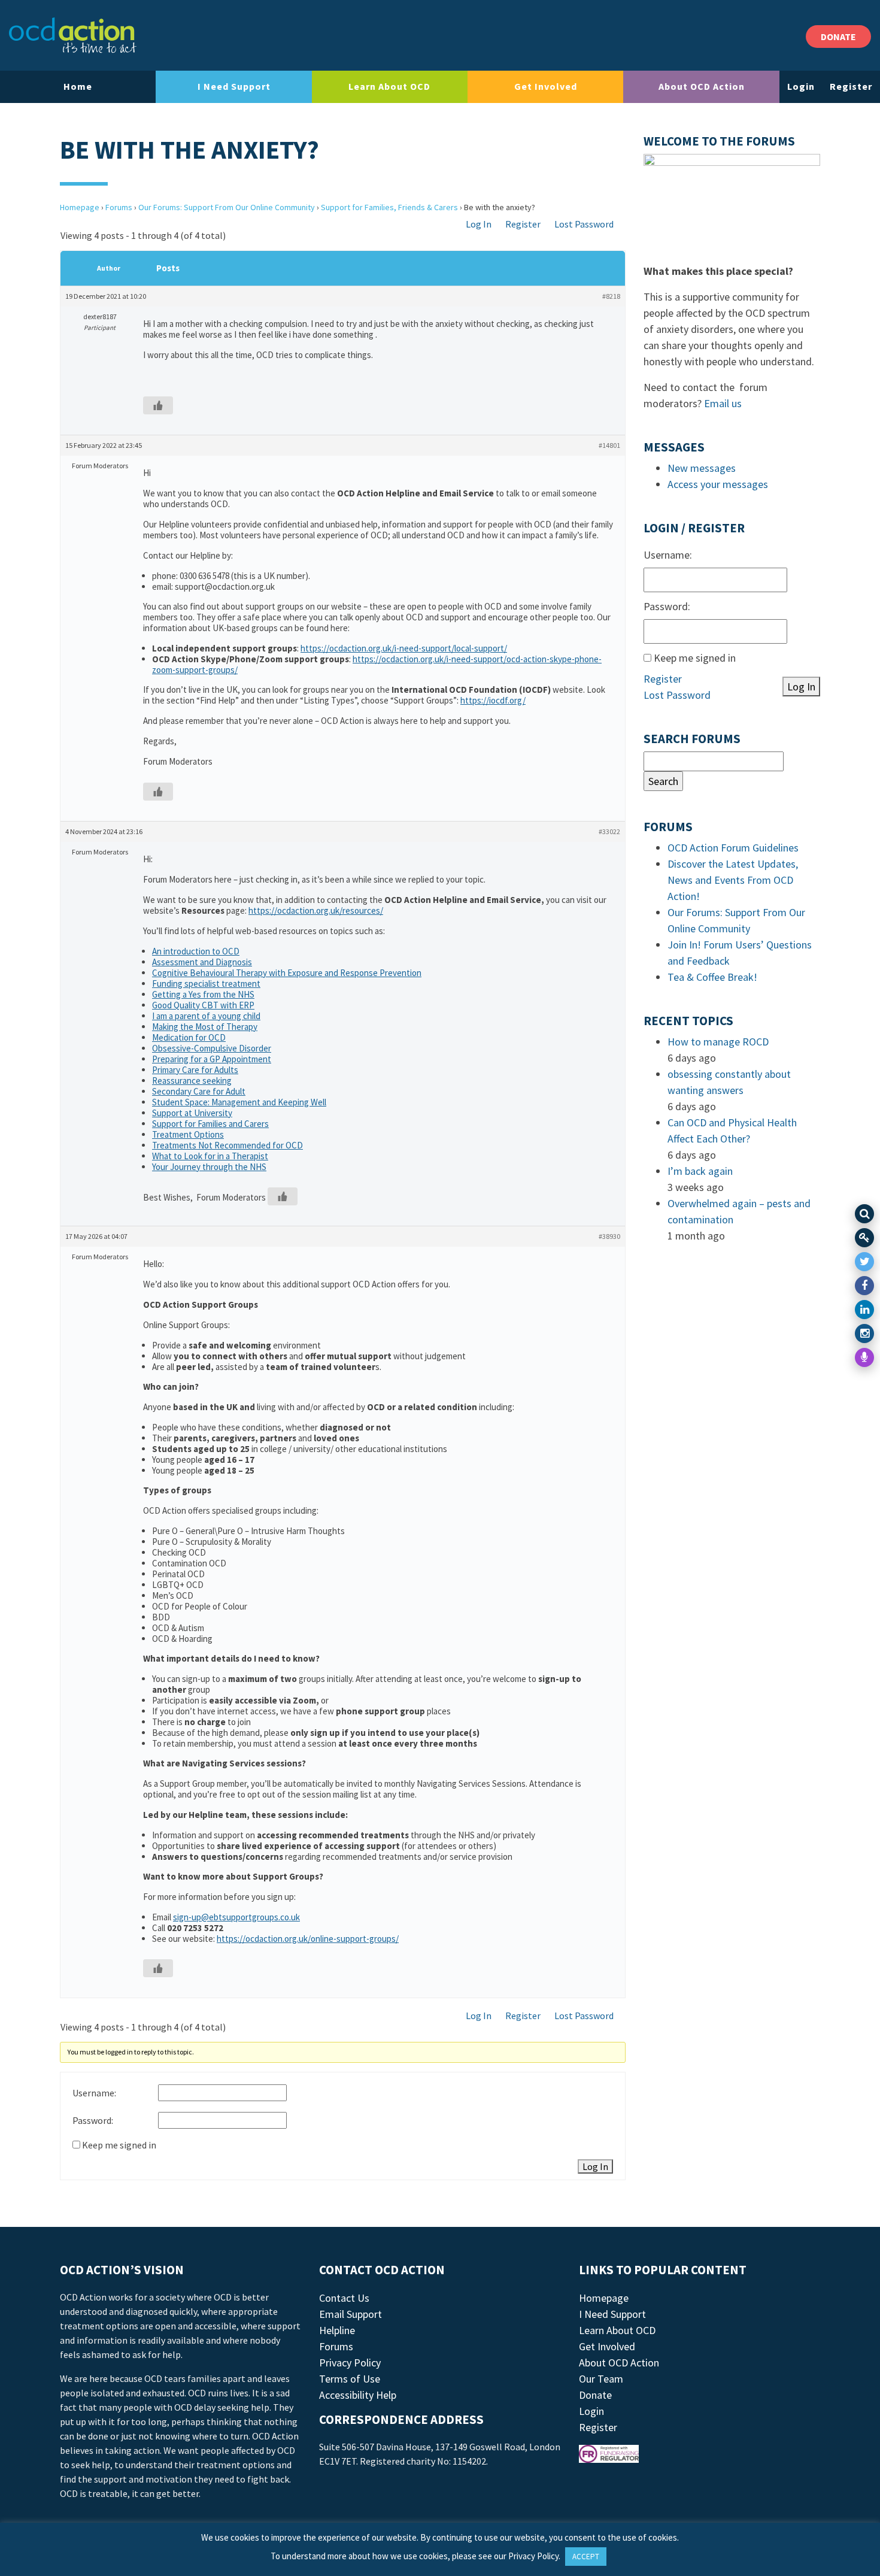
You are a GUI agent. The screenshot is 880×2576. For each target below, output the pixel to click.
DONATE (838, 37)
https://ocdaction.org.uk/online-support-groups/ (308, 1939)
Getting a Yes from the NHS (203, 994)
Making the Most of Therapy (205, 1027)
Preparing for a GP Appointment (212, 1059)
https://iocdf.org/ (493, 700)
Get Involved (546, 86)
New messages (702, 468)
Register (851, 86)
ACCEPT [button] (586, 2557)
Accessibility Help (358, 2395)
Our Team (601, 2379)
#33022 (609, 831)
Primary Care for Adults (195, 1070)
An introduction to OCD (196, 951)
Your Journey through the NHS (209, 1167)
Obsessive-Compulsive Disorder (212, 1048)
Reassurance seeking (192, 1081)
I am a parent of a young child (206, 1016)
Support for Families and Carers (210, 1124)
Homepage (80, 207)
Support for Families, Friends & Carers (389, 207)
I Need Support (234, 86)
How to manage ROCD (718, 1042)
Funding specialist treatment (206, 984)
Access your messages (718, 484)
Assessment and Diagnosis (202, 962)
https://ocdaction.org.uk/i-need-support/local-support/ (404, 648)
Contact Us (344, 2298)
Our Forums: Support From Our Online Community (227, 207)
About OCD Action (702, 86)
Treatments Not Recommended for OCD (227, 1145)
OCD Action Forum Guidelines (733, 848)
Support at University (192, 1113)
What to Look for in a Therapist (210, 1156)
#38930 (609, 1236)
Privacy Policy (350, 2363)
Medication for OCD (189, 1037)
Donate (595, 2395)
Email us (723, 403)
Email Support (351, 2314)
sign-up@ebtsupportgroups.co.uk (236, 1917)
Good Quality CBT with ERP (203, 1005)
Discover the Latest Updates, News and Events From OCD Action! (733, 880)
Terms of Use (350, 2379)
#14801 (609, 445)
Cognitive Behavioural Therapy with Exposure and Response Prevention (287, 973)
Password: (93, 2120)
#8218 (611, 296)
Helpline (337, 2330)
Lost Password (584, 224)
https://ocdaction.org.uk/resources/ (316, 910)
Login (801, 86)
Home (78, 86)
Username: (94, 2093)
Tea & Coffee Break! (712, 977)
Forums (119, 207)
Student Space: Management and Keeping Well (239, 1102)
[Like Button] (158, 405)
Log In (479, 224)
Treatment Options (188, 1134)
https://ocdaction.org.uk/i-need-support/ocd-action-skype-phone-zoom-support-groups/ (377, 664)
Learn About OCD (389, 86)
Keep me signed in (119, 2145)
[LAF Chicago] (73, 35)
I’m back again (700, 1171)
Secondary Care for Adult (199, 1091)
